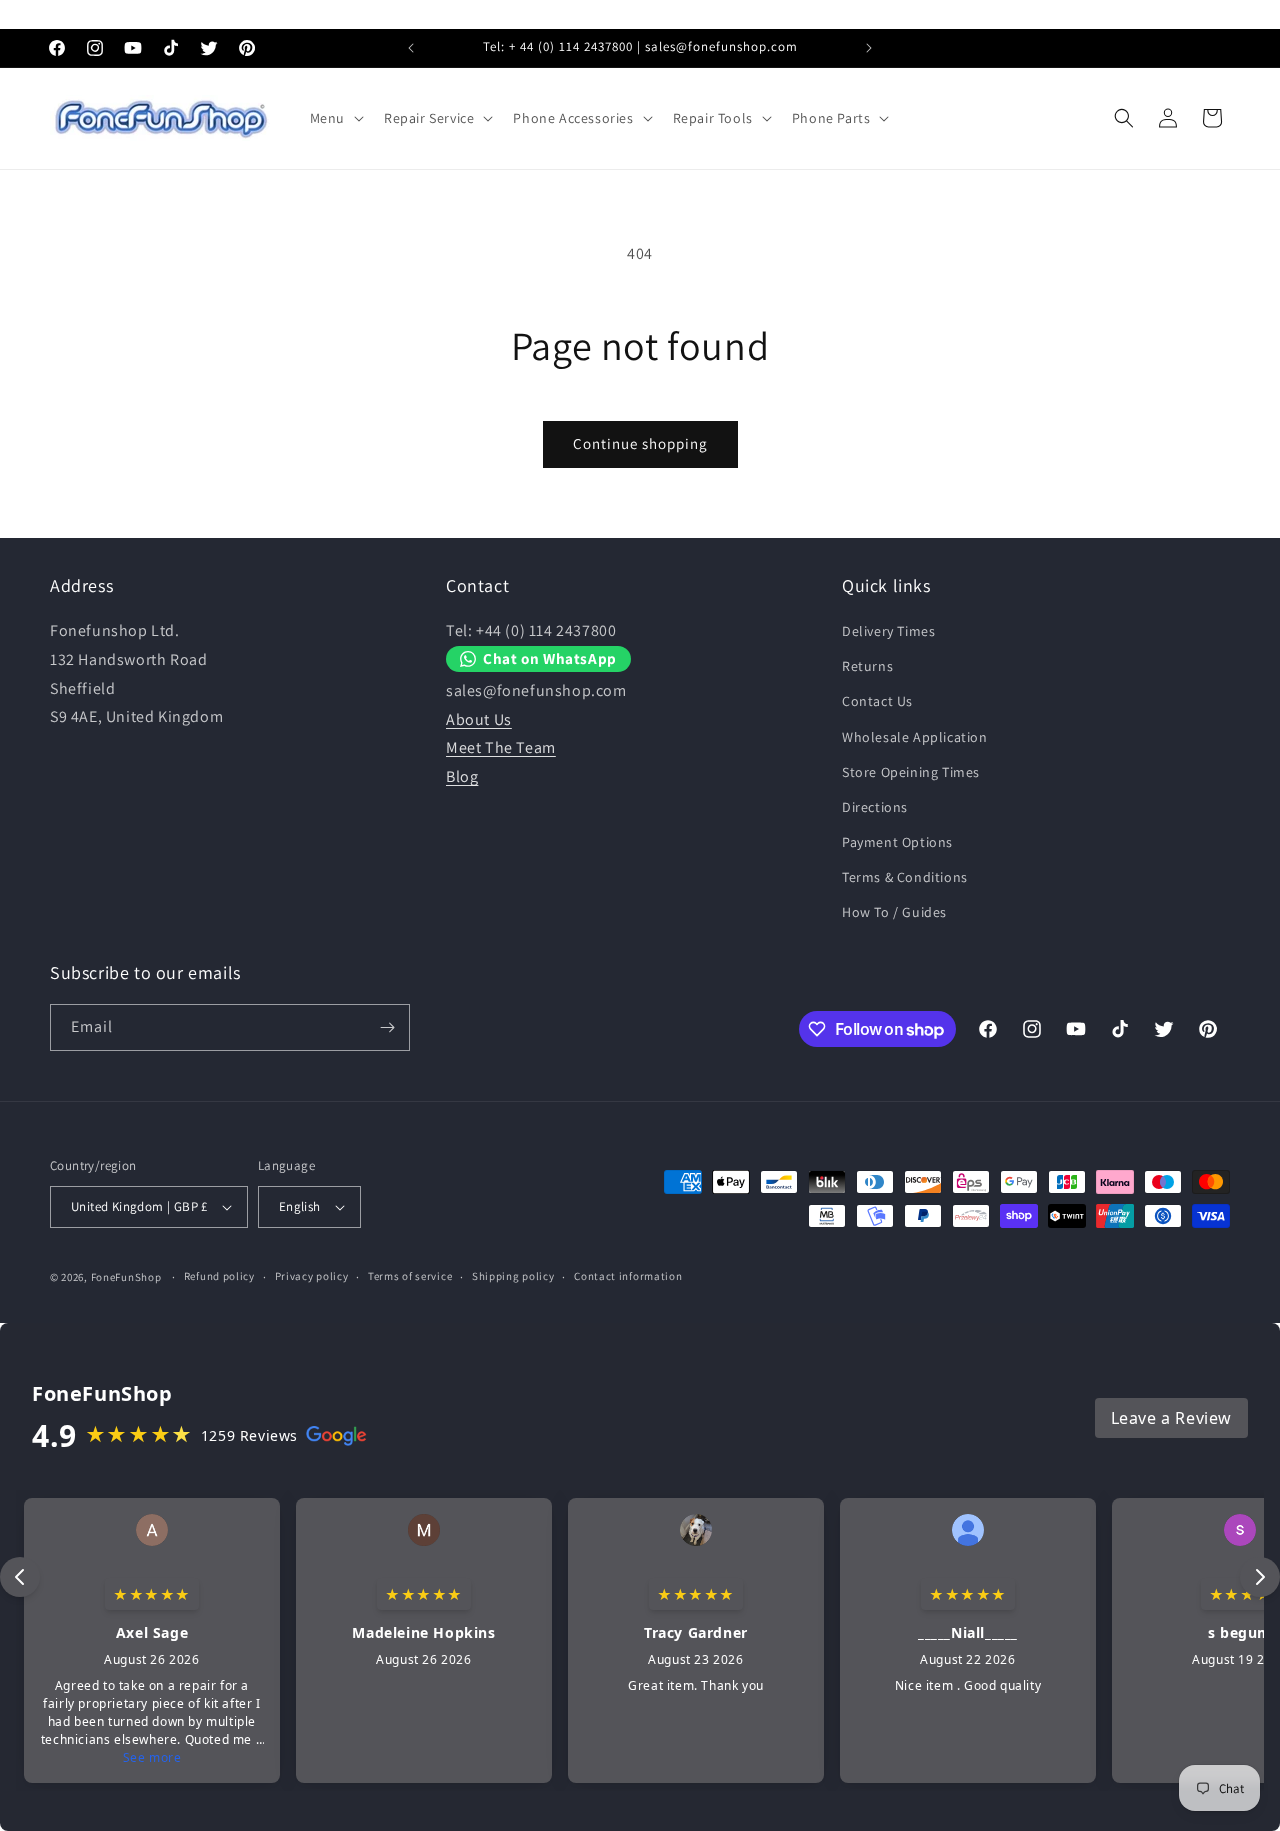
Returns (867, 666)
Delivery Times (888, 631)
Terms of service (410, 1276)
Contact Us (877, 701)
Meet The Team (501, 748)
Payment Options (897, 842)
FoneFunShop (126, 1277)
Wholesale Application (915, 737)
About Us (479, 719)
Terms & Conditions (905, 877)
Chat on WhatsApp (550, 659)
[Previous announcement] (411, 48)
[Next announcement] (869, 48)
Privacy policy (312, 1276)
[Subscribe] (387, 1027)
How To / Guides (894, 913)
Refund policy (219, 1276)
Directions (875, 807)
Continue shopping (640, 443)
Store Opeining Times (911, 772)
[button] (335, 118)
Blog (462, 776)
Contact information (628, 1276)
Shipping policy (513, 1276)
